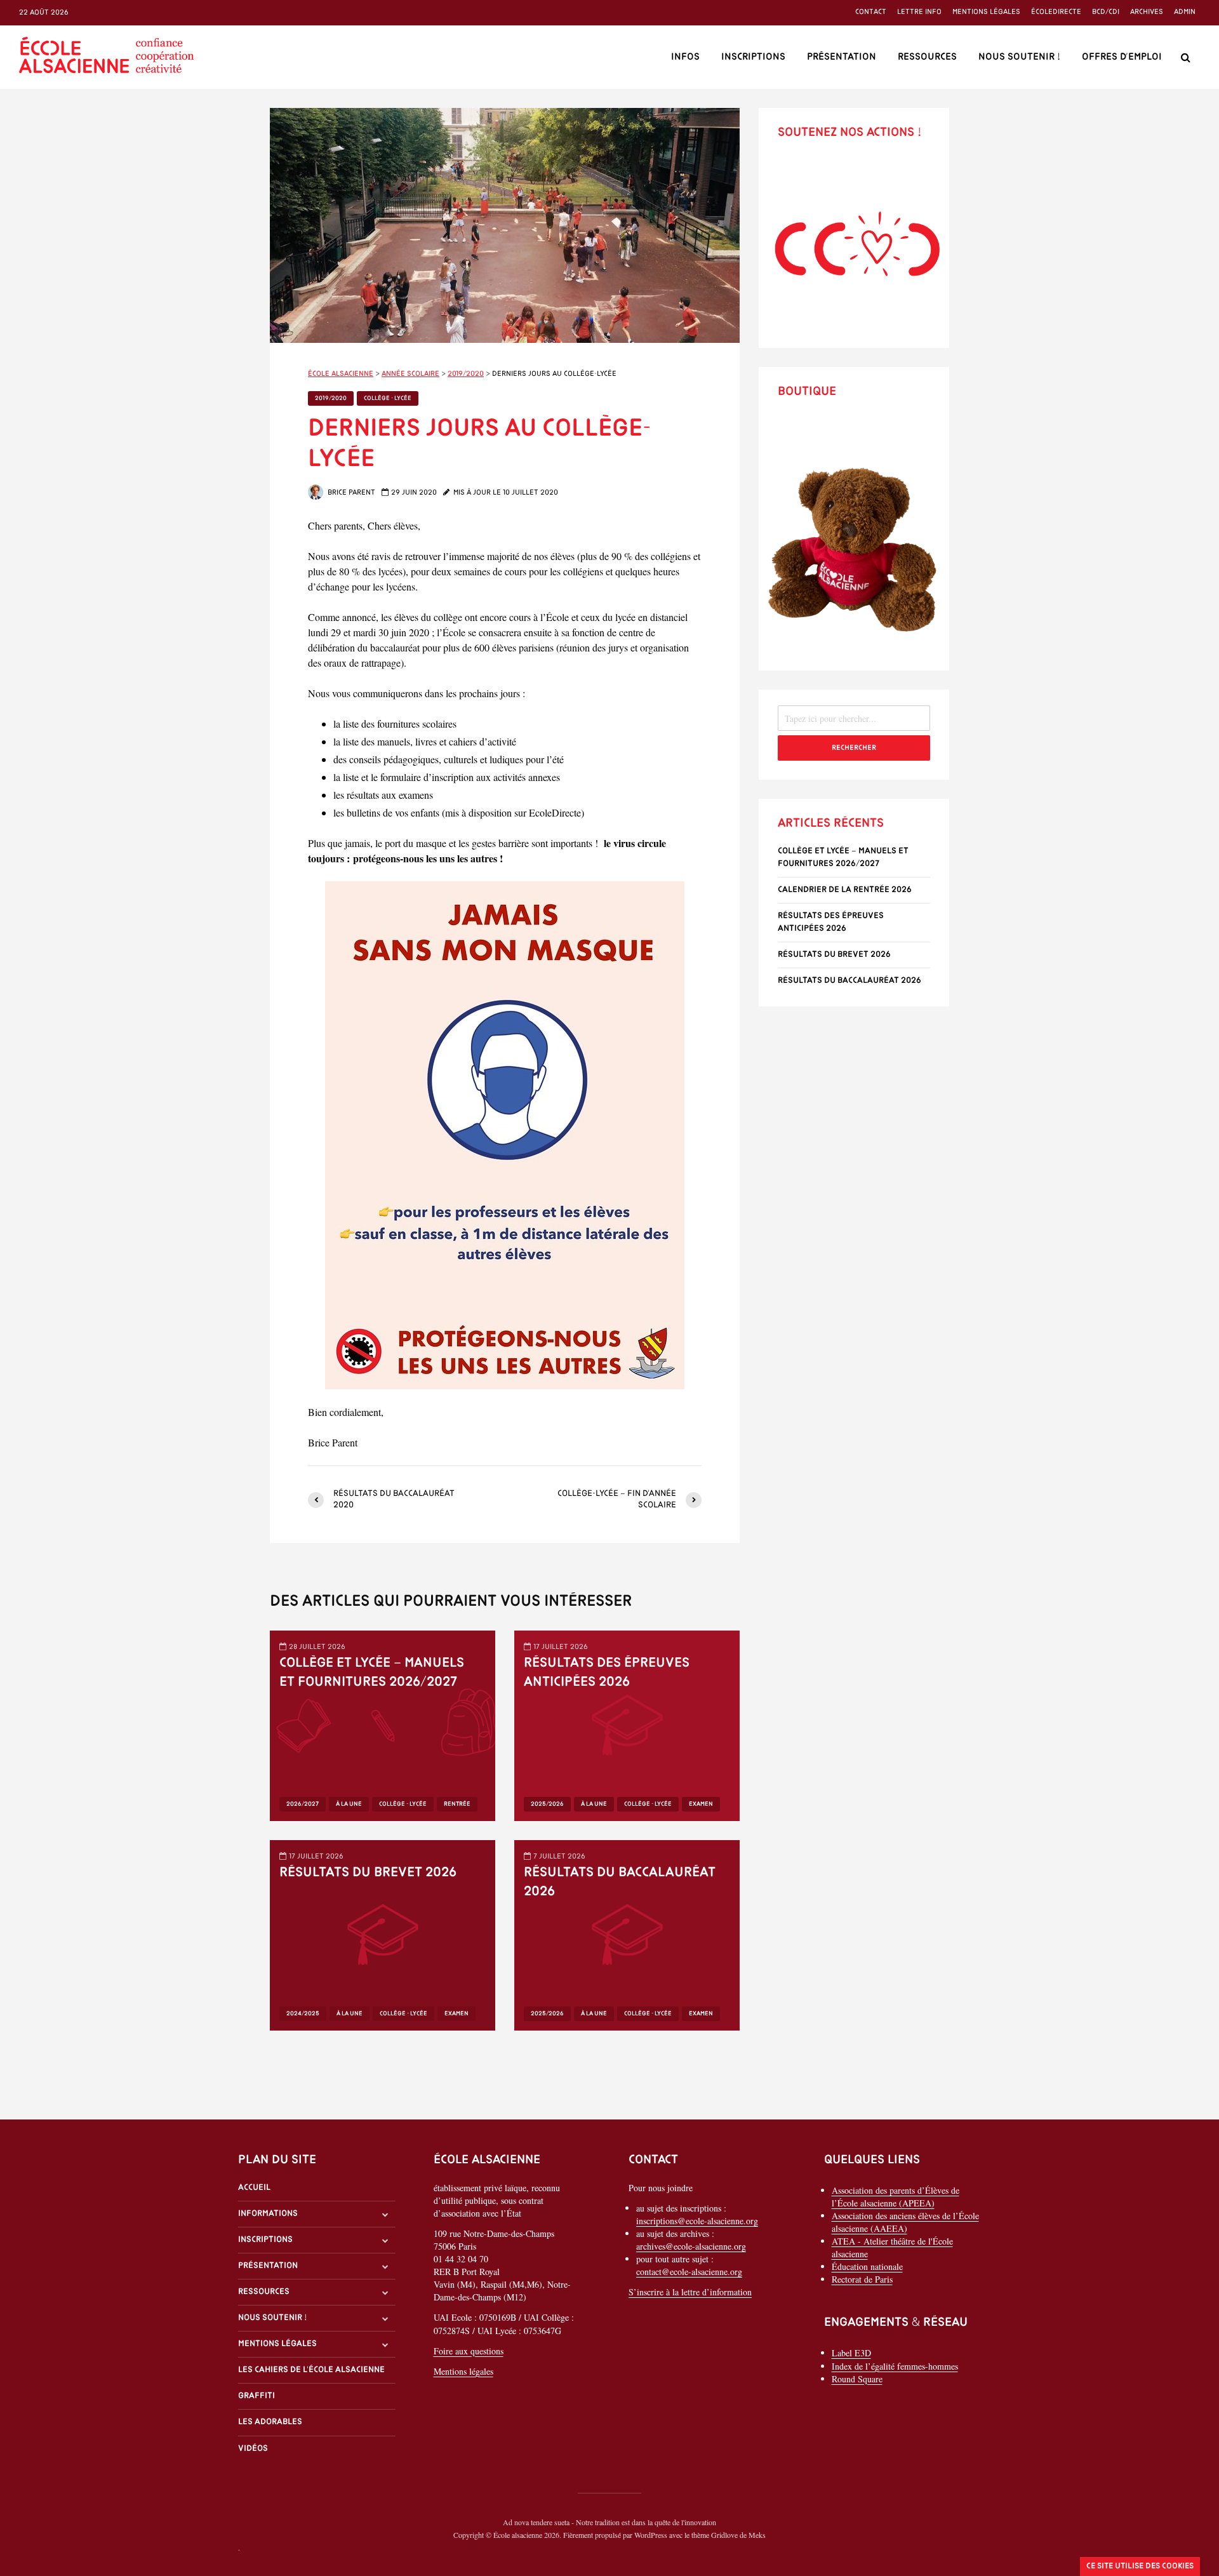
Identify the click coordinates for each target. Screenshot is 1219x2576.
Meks (757, 2535)
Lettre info (919, 12)
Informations (268, 2214)
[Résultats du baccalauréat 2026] (627, 1934)
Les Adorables (270, 2422)
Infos (685, 57)
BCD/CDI (1106, 12)
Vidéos (253, 2449)
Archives (1147, 12)
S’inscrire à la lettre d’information (690, 2292)
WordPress (651, 2535)
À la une (349, 1804)
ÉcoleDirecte (1056, 12)
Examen (701, 1804)
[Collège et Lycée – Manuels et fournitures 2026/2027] (383, 1724)
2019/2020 (331, 398)
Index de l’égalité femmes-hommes (895, 2366)
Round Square (857, 2379)
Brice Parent (350, 493)
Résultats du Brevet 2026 (368, 1873)
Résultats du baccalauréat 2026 (620, 1882)
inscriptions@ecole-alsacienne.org (697, 2221)
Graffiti (256, 2396)
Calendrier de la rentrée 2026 (845, 890)
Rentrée (457, 1804)
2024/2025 (303, 2014)
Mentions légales (986, 12)
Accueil (254, 2188)
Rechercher (854, 748)
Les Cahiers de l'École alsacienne (311, 2370)
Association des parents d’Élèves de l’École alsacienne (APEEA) (896, 2197)
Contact (871, 12)
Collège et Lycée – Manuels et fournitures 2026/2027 (372, 1673)
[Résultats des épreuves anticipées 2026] (627, 1724)
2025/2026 (547, 1804)
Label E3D (851, 2353)
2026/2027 (303, 1804)
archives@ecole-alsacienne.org (691, 2246)
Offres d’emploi (1122, 57)
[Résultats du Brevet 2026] (383, 1934)
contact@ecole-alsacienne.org (689, 2272)
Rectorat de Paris (862, 2279)
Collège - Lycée (388, 398)
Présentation (842, 57)
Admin (1185, 12)
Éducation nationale (867, 2266)
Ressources (927, 57)
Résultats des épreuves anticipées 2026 (607, 1673)
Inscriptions (753, 57)
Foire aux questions (469, 2351)
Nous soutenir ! (1019, 57)
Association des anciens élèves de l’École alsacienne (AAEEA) (905, 2222)
